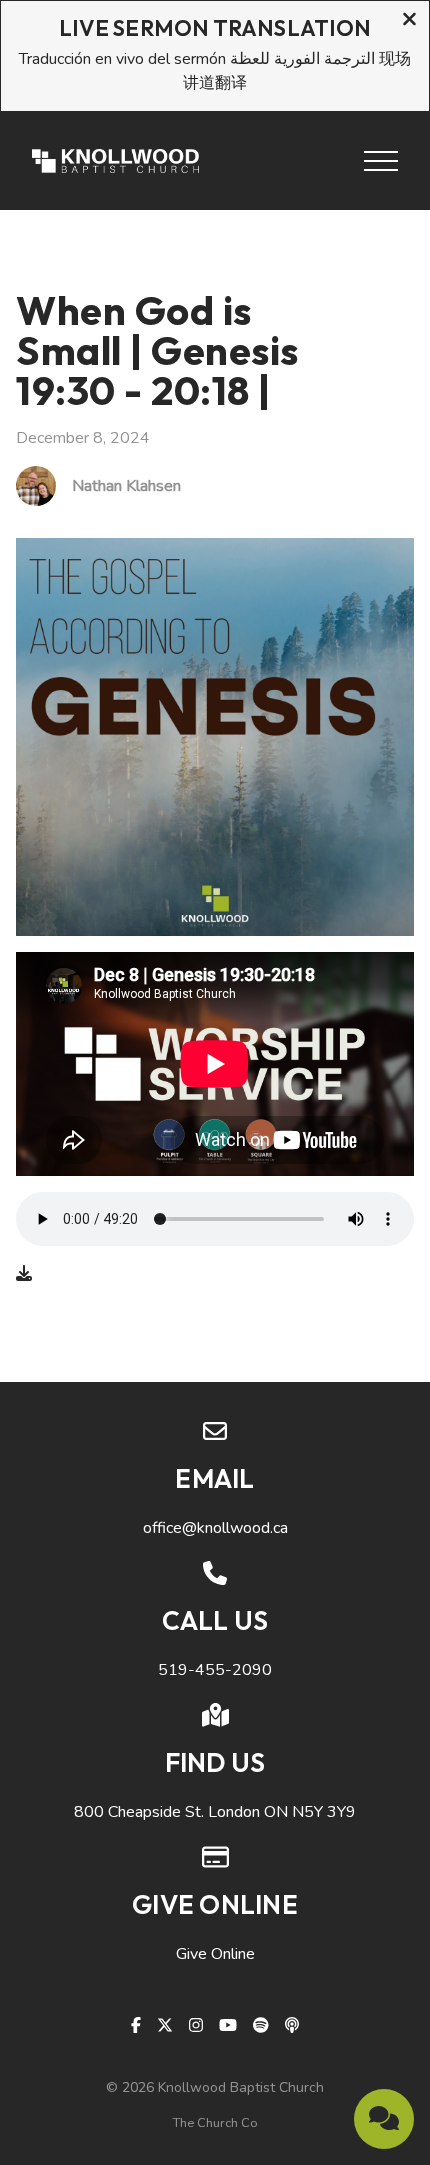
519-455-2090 (215, 1670)
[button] (381, 161)
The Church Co (215, 2123)
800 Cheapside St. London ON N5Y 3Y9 (215, 1812)
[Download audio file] (24, 1274)
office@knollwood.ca (215, 1528)
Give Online (215, 1954)
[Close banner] (409, 21)
